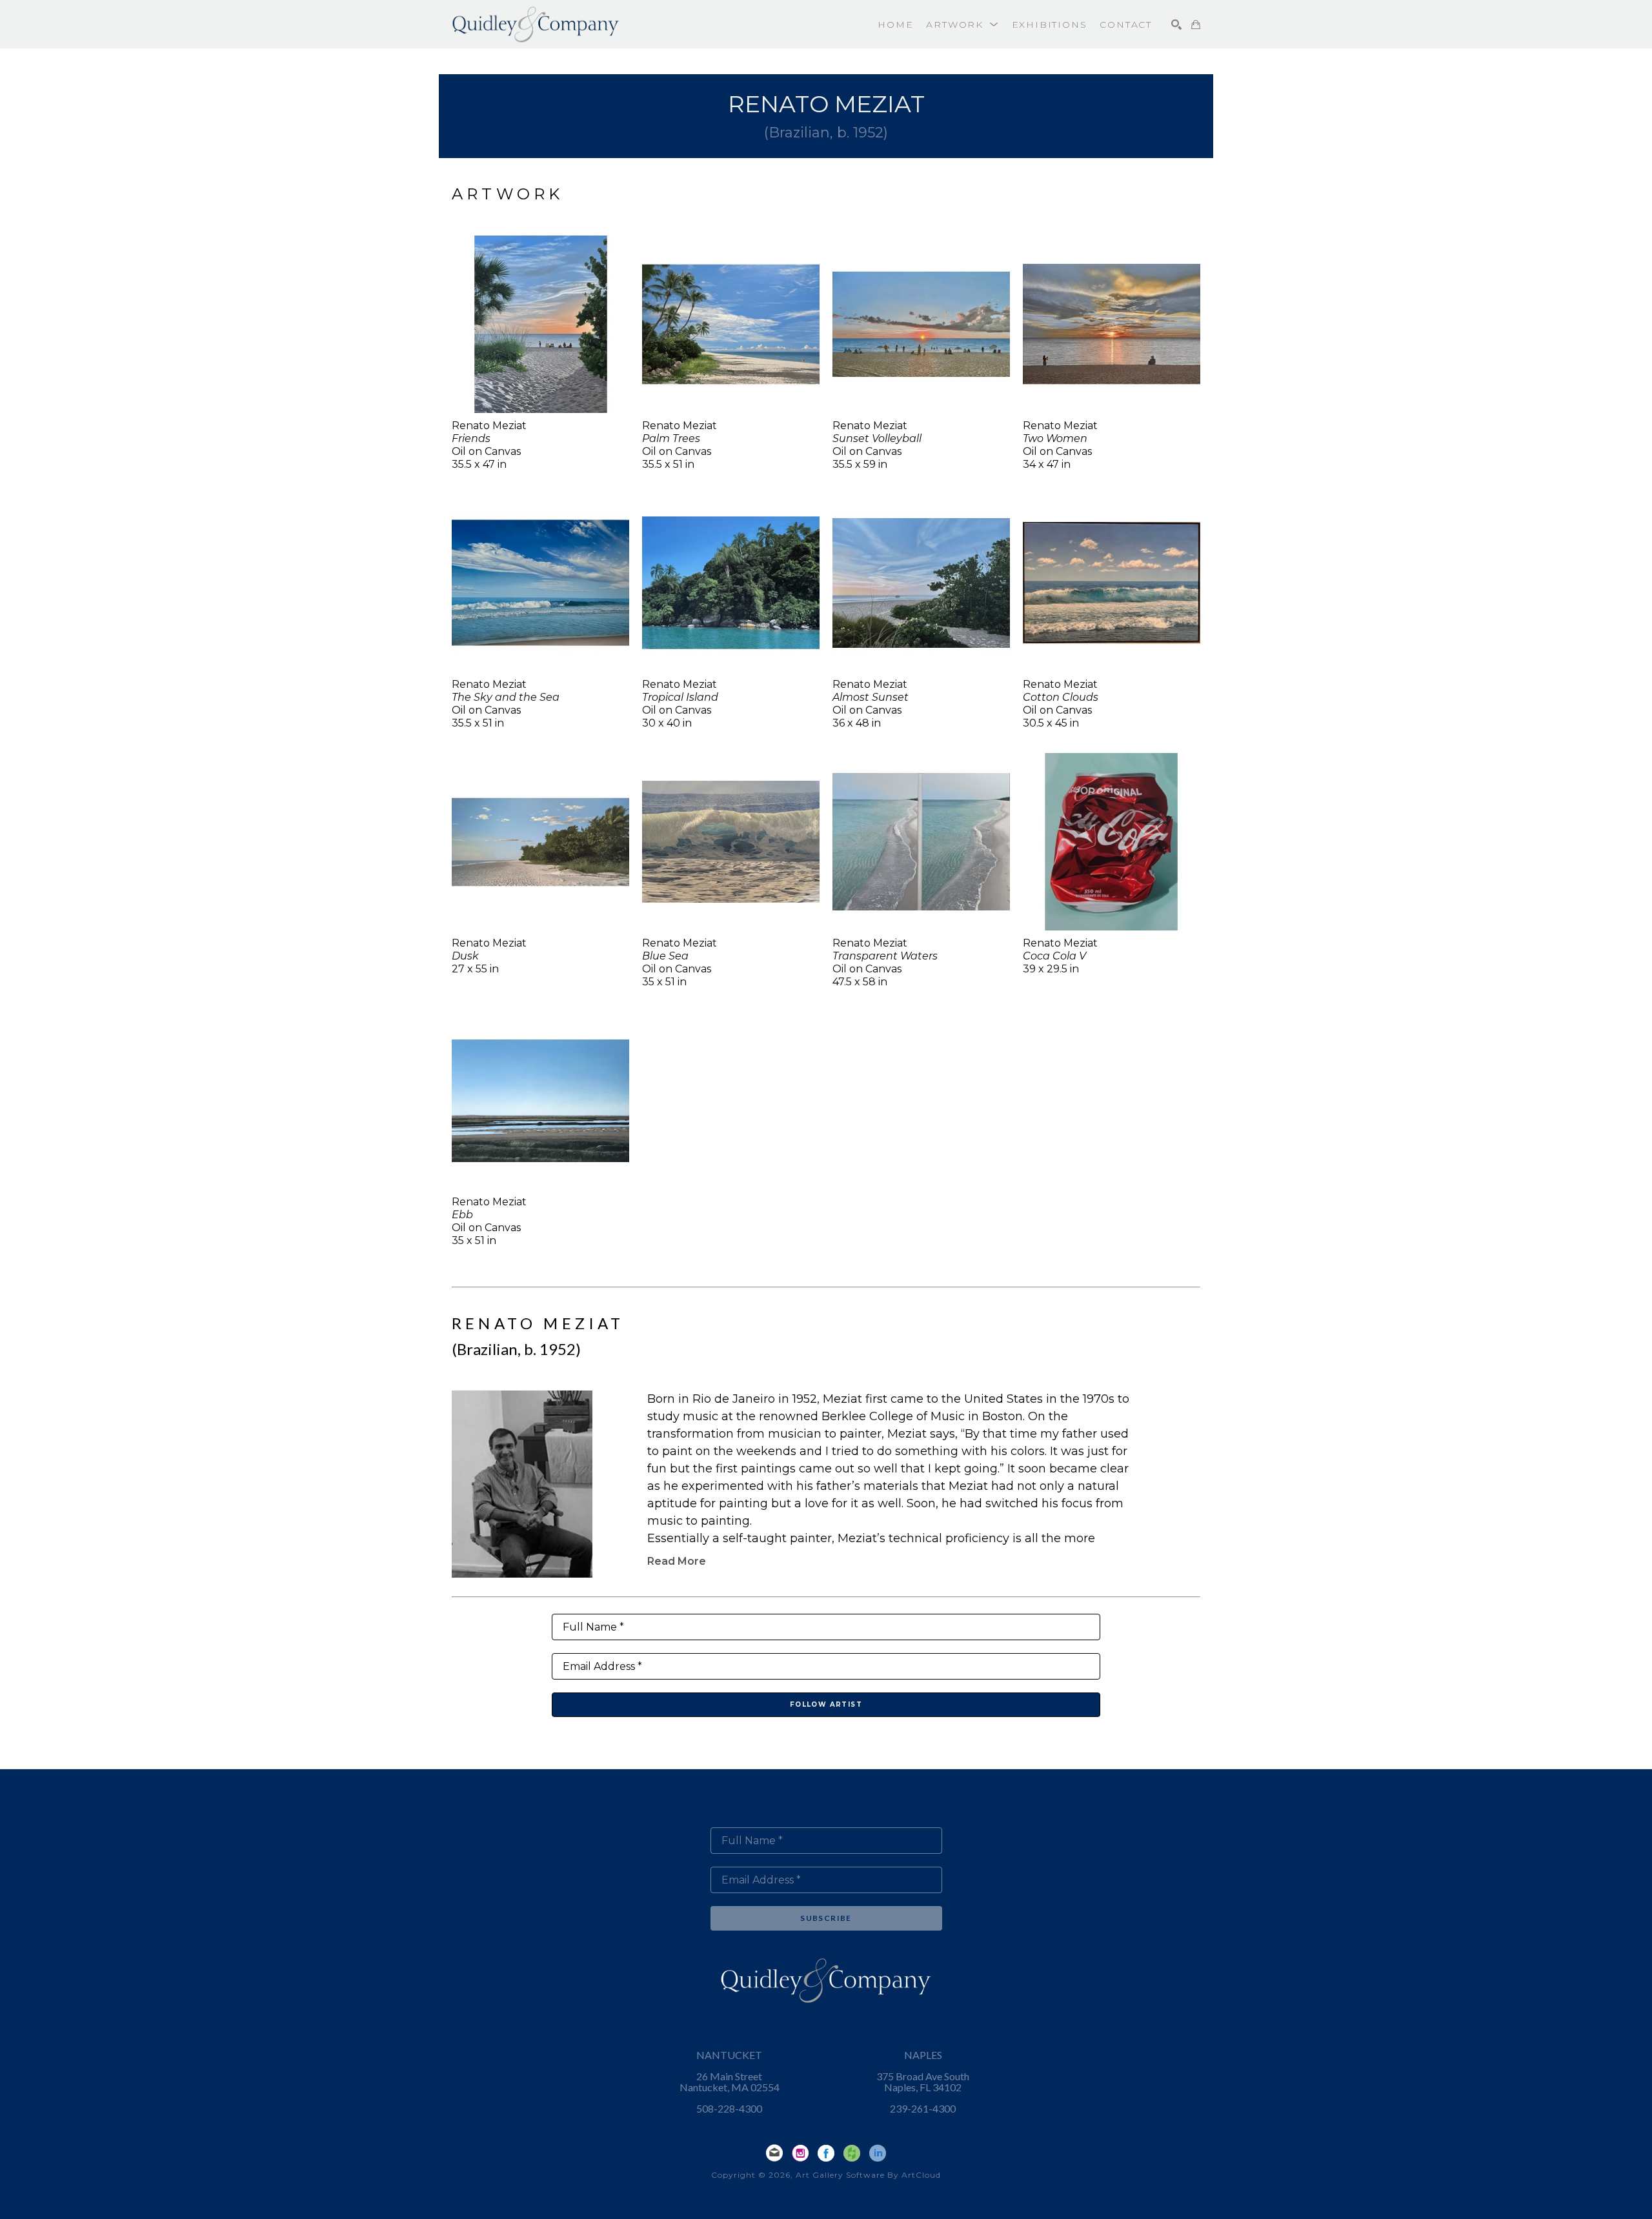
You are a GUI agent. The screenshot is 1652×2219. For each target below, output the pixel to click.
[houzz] (852, 2153)
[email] (774, 2153)
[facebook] (826, 2153)
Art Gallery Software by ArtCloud (868, 2175)
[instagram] (800, 2153)
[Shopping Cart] (1196, 25)
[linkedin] (878, 2153)
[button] (962, 25)
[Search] (1176, 25)
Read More (677, 1561)
